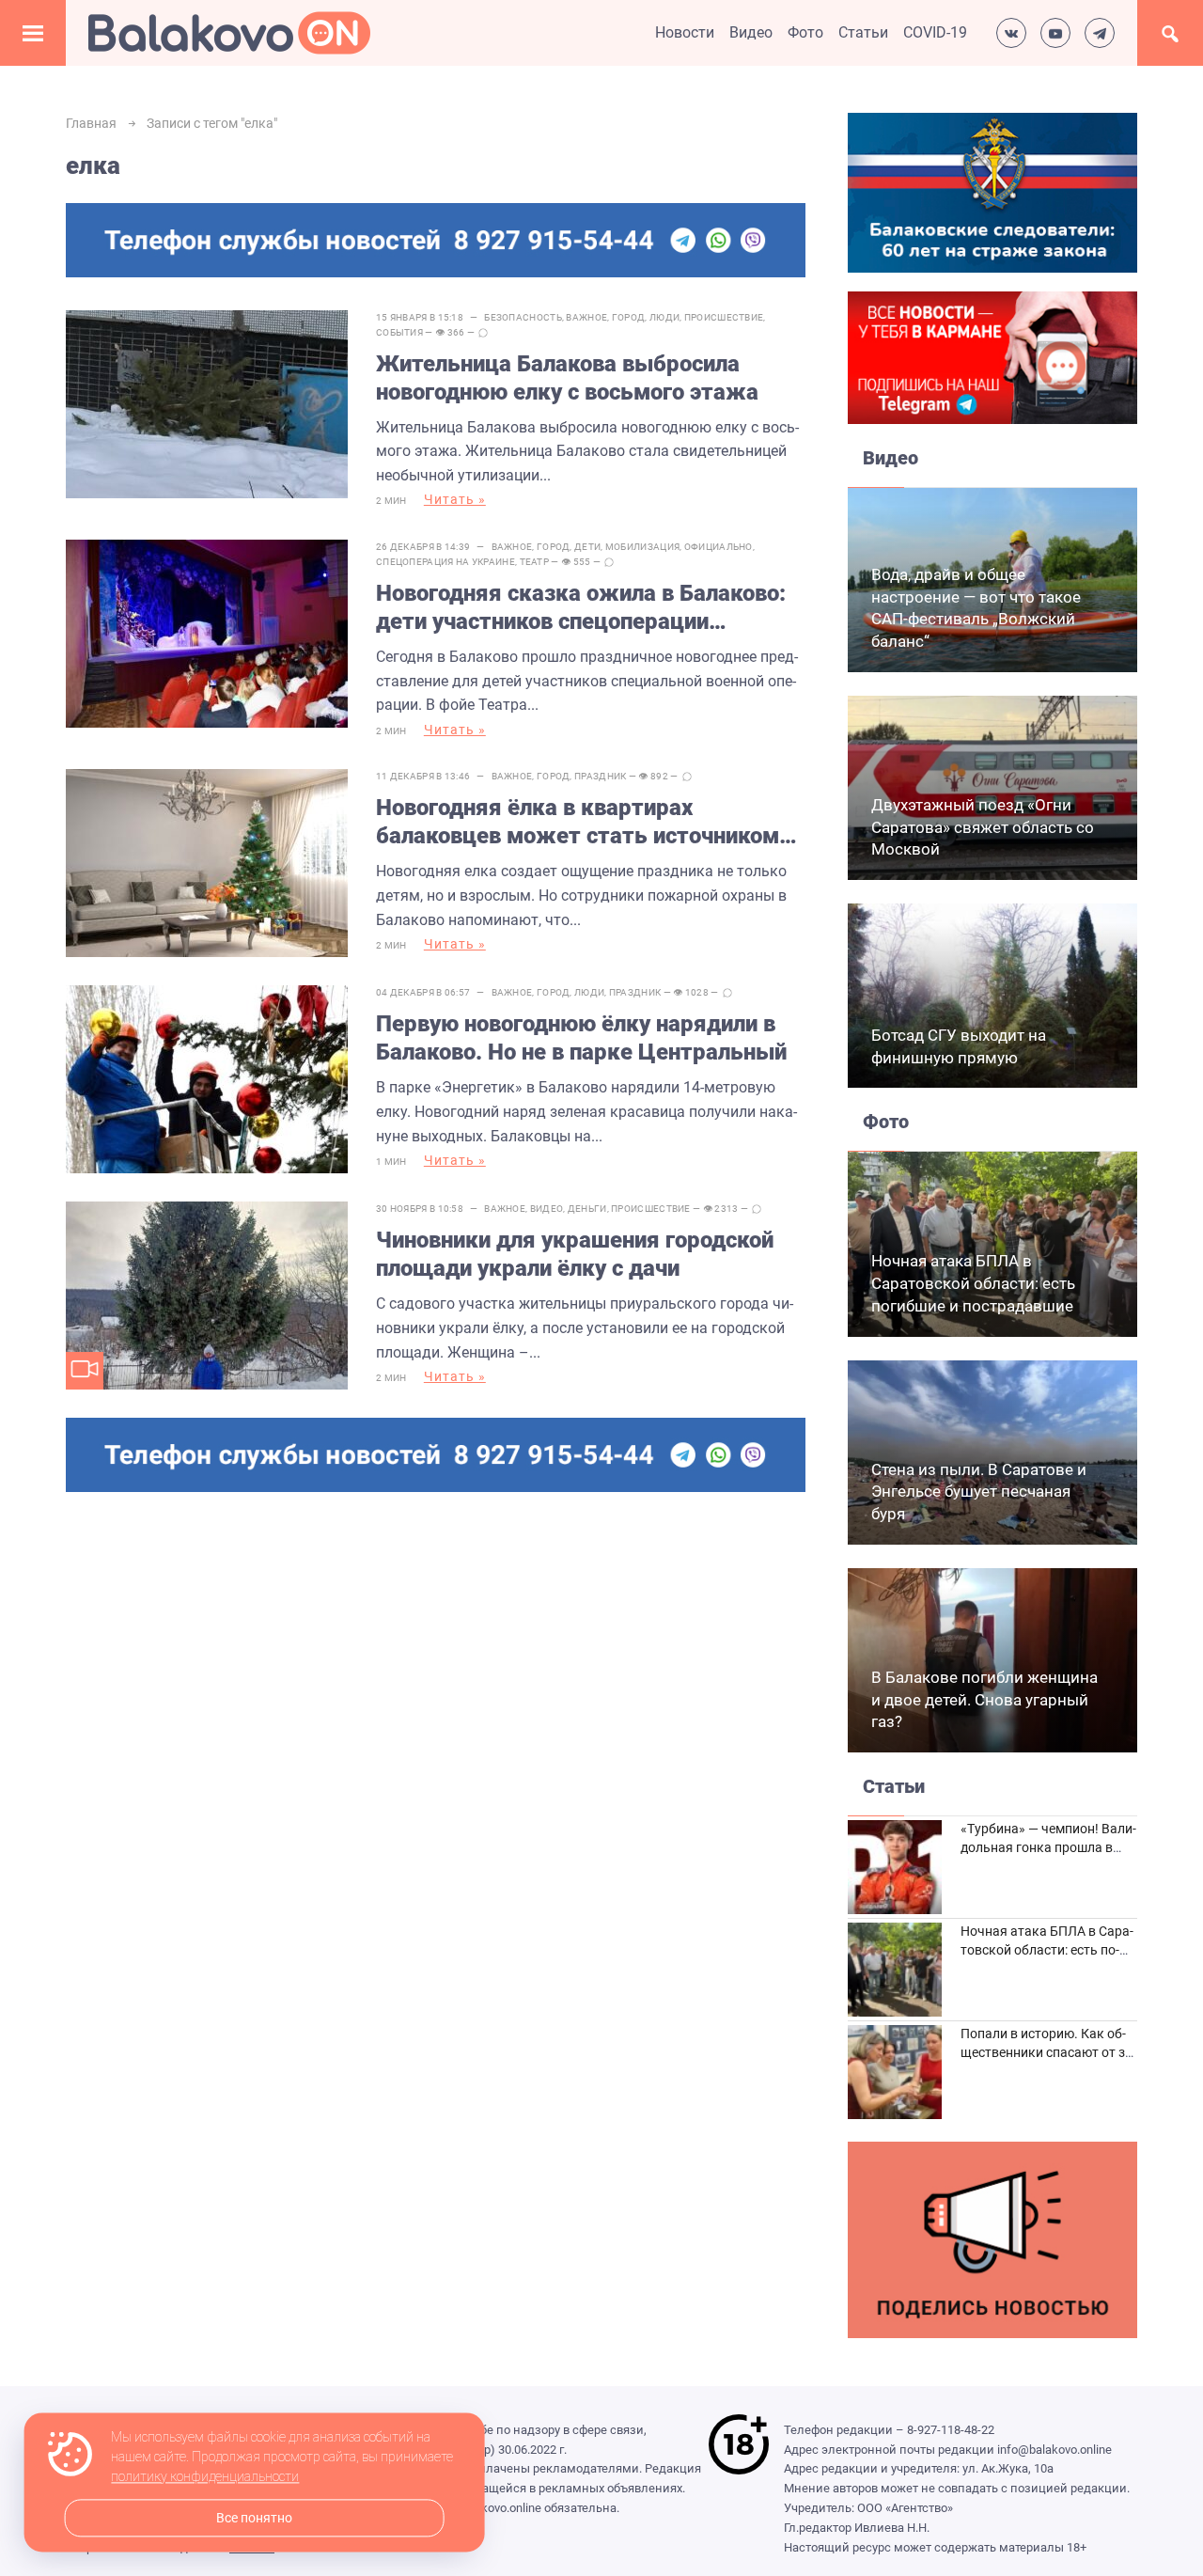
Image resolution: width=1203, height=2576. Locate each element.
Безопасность (523, 317)
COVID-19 (935, 32)
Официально (719, 547)
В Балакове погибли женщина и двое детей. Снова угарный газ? (984, 1700)
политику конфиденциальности (205, 2477)
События (399, 332)
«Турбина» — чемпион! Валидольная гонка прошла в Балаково (1048, 1847)
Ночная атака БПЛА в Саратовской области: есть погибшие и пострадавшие (973, 1283)
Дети (587, 547)
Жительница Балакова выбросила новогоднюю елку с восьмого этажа (567, 378)
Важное (586, 317)
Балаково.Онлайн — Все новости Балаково (229, 33)
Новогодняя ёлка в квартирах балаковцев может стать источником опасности (578, 822)
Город (629, 317)
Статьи (863, 32)
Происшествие (724, 317)
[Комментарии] (483, 333)
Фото (805, 32)
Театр (535, 562)
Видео (751, 32)
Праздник (600, 776)
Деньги (587, 1209)
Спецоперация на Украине (445, 562)
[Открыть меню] (33, 33)
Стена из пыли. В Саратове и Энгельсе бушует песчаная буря (979, 1492)
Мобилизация (642, 547)
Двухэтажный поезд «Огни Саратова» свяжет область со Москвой (983, 827)
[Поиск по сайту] (1170, 33)
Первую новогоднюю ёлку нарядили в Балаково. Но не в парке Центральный (581, 1038)
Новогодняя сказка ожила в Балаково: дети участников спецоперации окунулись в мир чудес (581, 608)
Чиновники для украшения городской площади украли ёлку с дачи (575, 1254)
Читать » (455, 499)
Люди (664, 317)
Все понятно (254, 2518)
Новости (685, 32)
